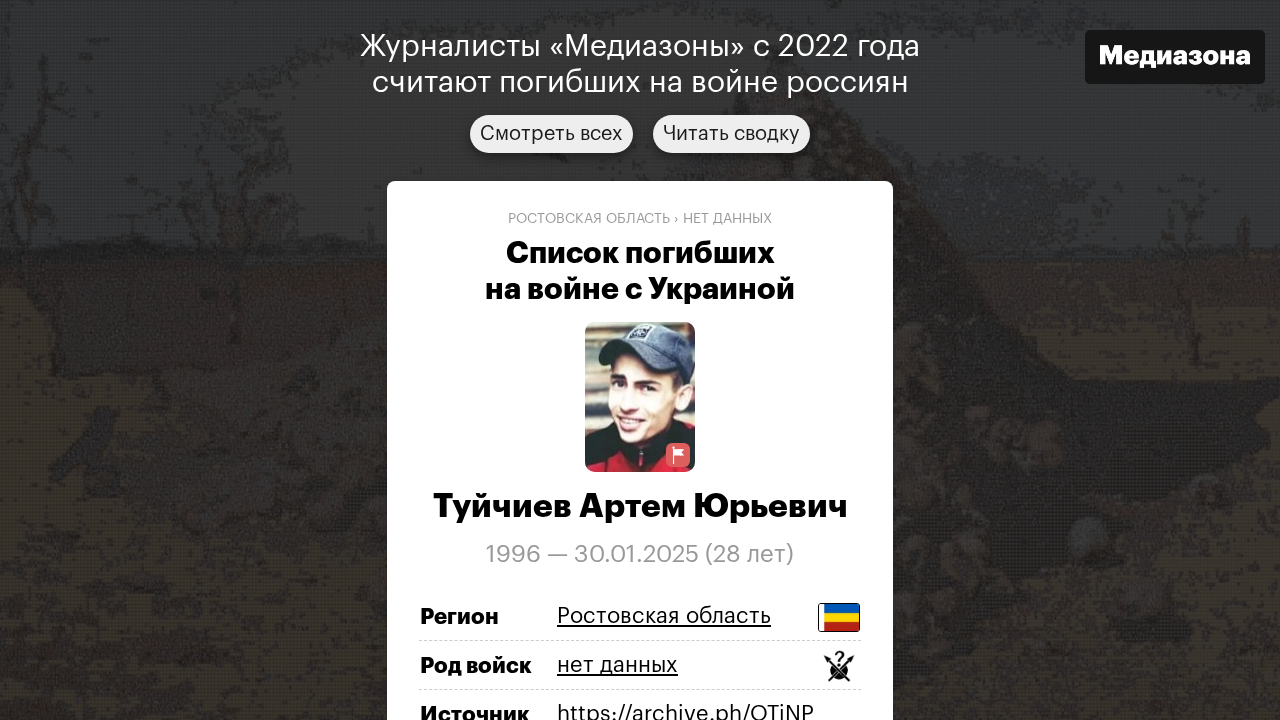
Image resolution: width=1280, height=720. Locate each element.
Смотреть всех (551, 134)
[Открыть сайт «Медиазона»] (1175, 59)
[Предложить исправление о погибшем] (678, 455)
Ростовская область (589, 219)
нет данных (727, 219)
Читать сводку (731, 134)
